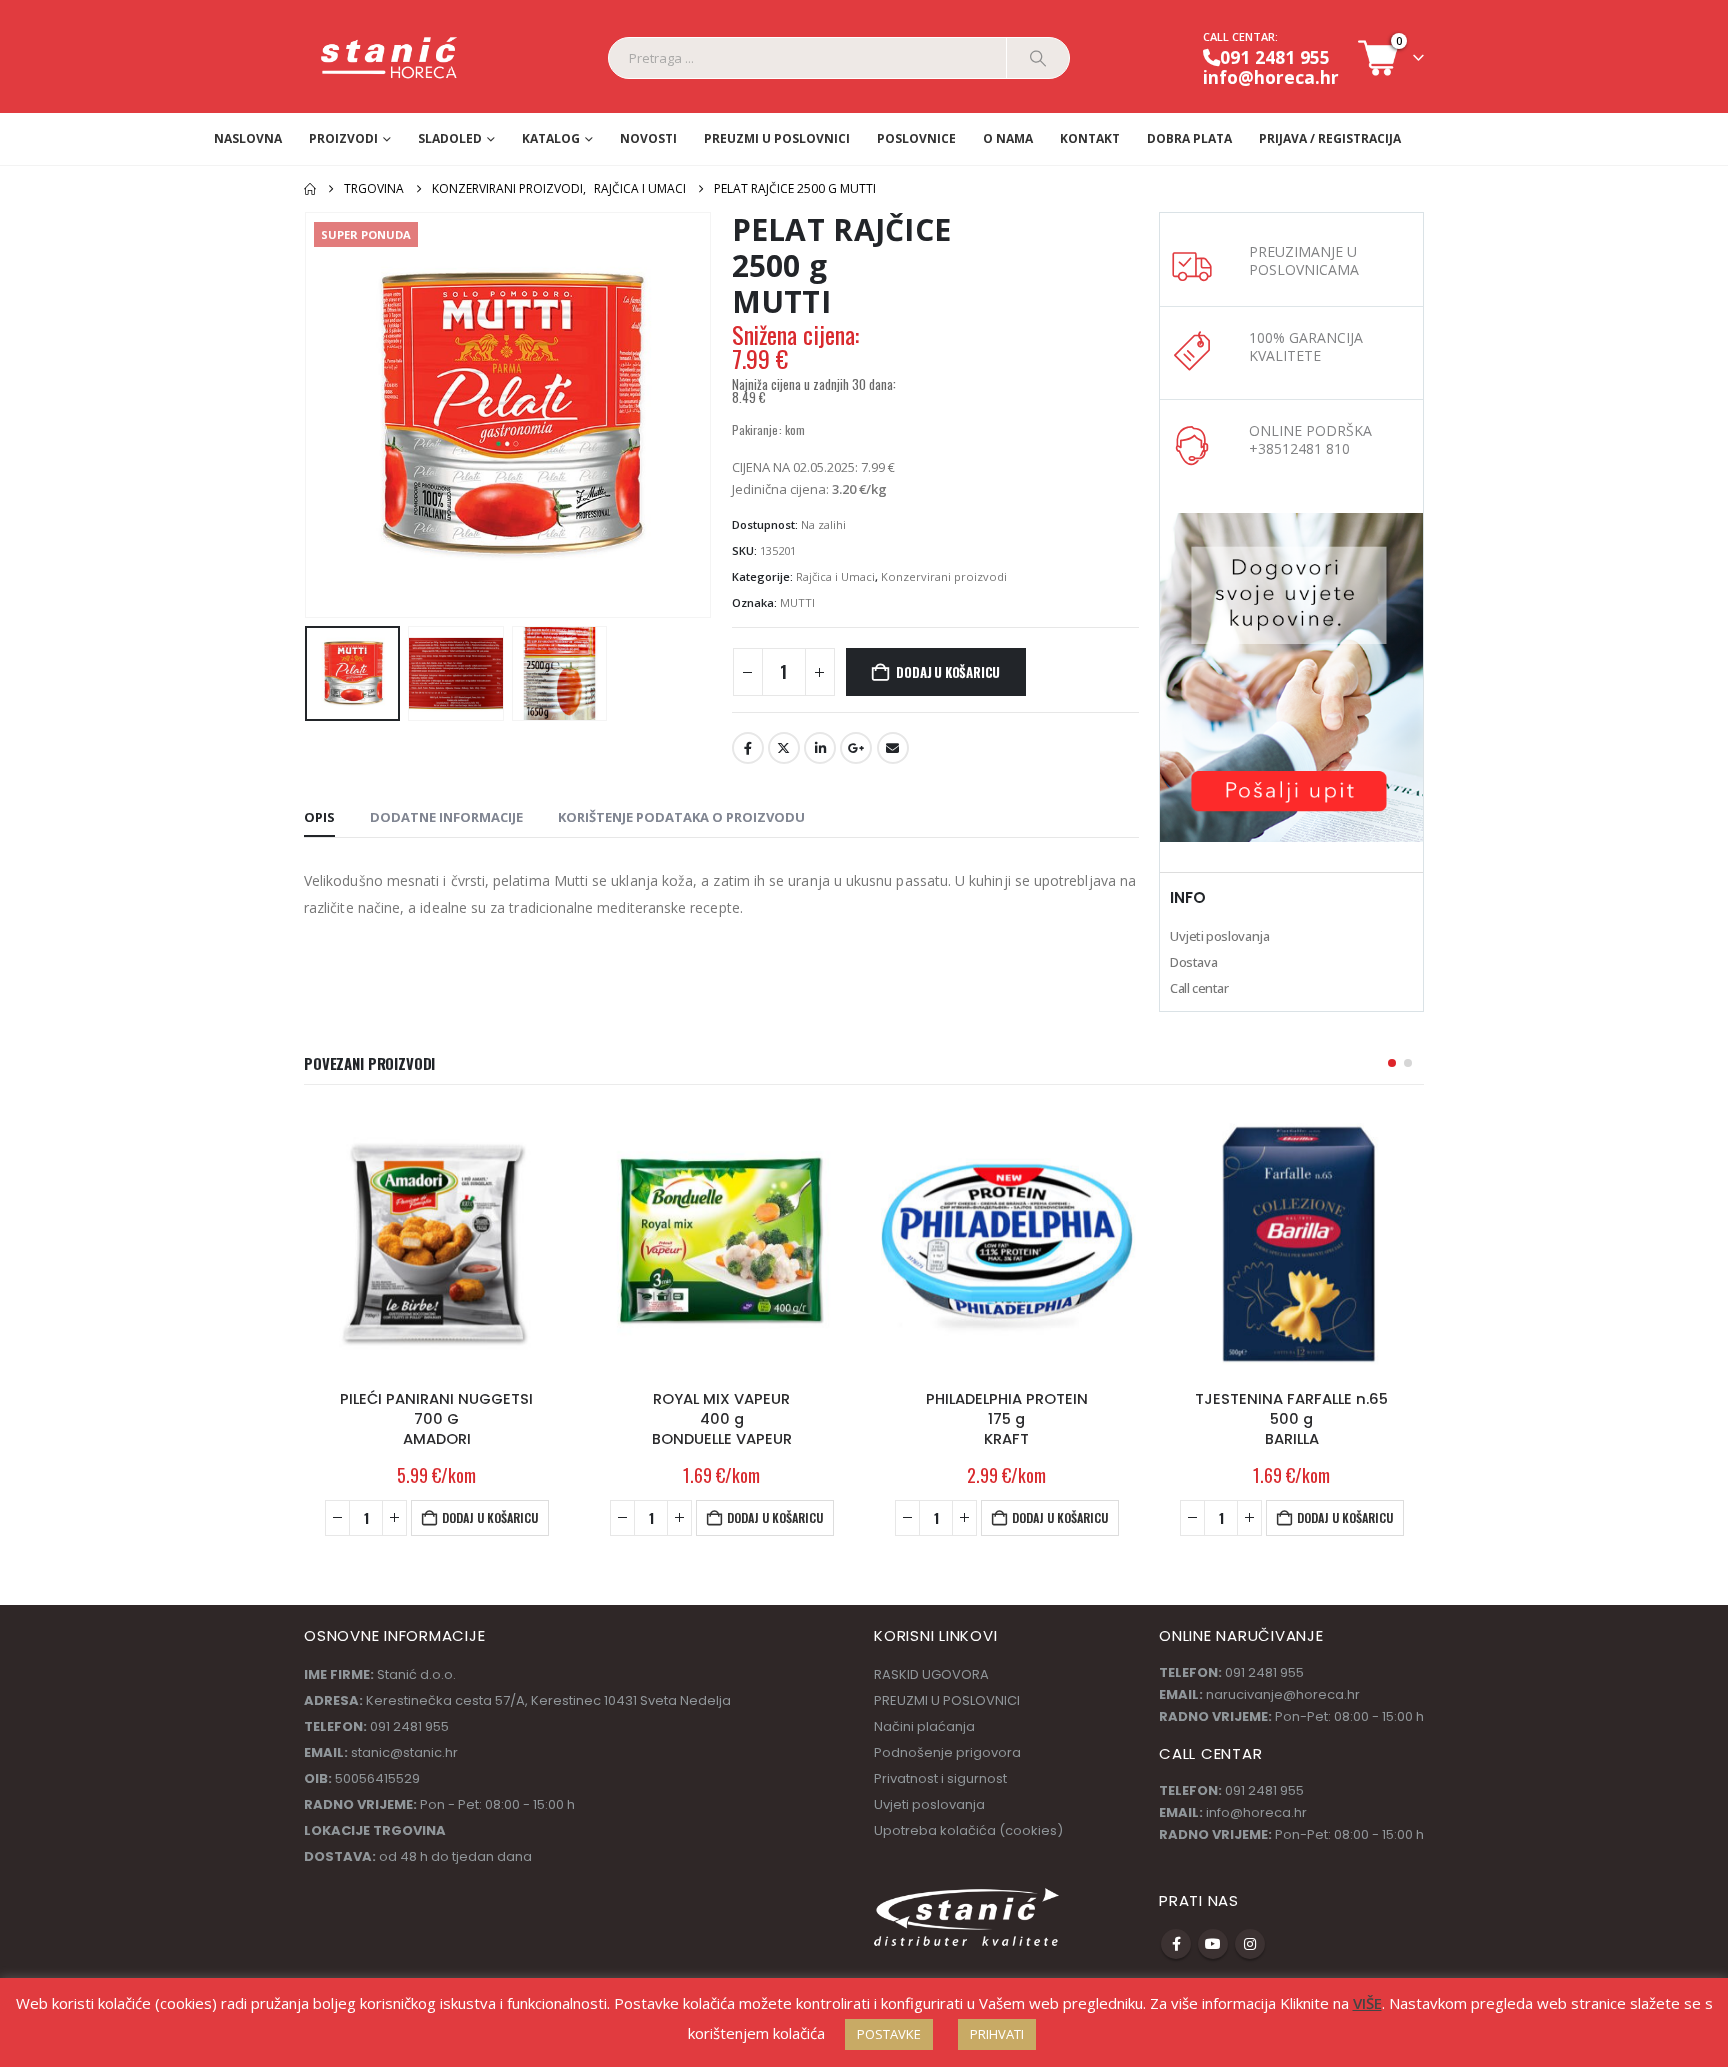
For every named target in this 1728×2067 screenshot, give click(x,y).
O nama (1008, 138)
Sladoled (450, 138)
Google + (856, 748)
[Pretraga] (1038, 58)
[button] (309, 415)
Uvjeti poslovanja (1219, 936)
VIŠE (1367, 2003)
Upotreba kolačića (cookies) (968, 1830)
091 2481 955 (1275, 57)
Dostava (1193, 962)
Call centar (1199, 988)
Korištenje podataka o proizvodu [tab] (681, 817)
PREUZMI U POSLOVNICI (777, 138)
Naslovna (248, 138)
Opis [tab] (319, 817)
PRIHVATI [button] (997, 2034)
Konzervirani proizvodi (944, 576)
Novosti (648, 138)
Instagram (1250, 1944)
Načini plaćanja (924, 1726)
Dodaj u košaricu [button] (490, 1517)
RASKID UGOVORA (931, 1674)
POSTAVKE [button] (889, 2034)
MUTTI (797, 602)
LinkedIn (820, 748)
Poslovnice (916, 138)
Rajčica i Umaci (835, 576)
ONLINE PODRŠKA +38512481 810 (1310, 439)
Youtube (1213, 1944)
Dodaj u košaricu (948, 672)
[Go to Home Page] (310, 189)
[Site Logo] (390, 58)
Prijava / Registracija (1330, 138)
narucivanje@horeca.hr (1283, 1694)
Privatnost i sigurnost (940, 1778)
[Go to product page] (436, 1241)
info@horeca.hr (1271, 77)
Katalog (551, 138)
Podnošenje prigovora (947, 1752)
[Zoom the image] (1291, 524)
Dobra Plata (1189, 138)
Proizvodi (343, 138)
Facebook (748, 748)
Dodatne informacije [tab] (446, 817)
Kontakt (1090, 138)
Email (893, 748)
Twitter (784, 748)
